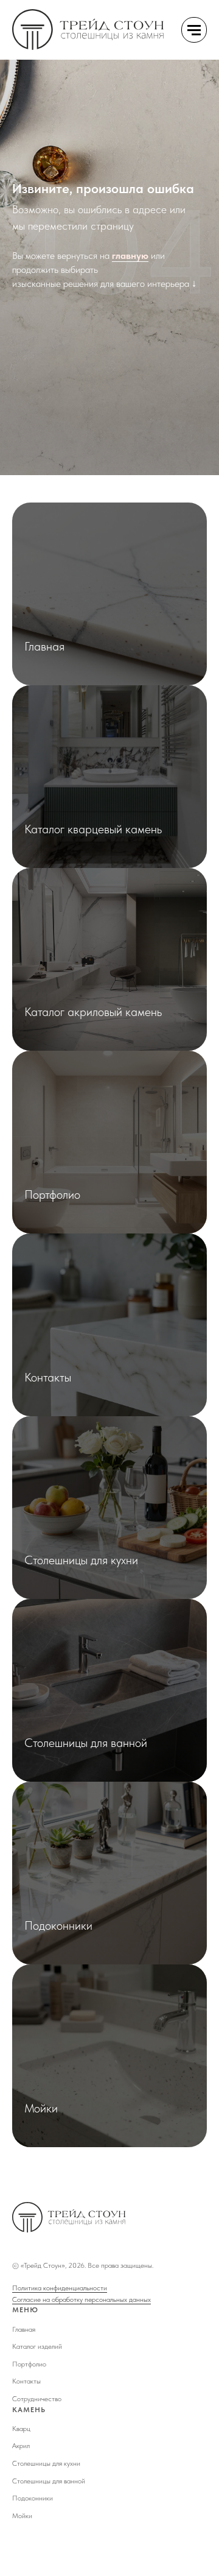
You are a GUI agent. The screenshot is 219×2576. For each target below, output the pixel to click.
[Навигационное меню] (194, 30)
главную (130, 1306)
